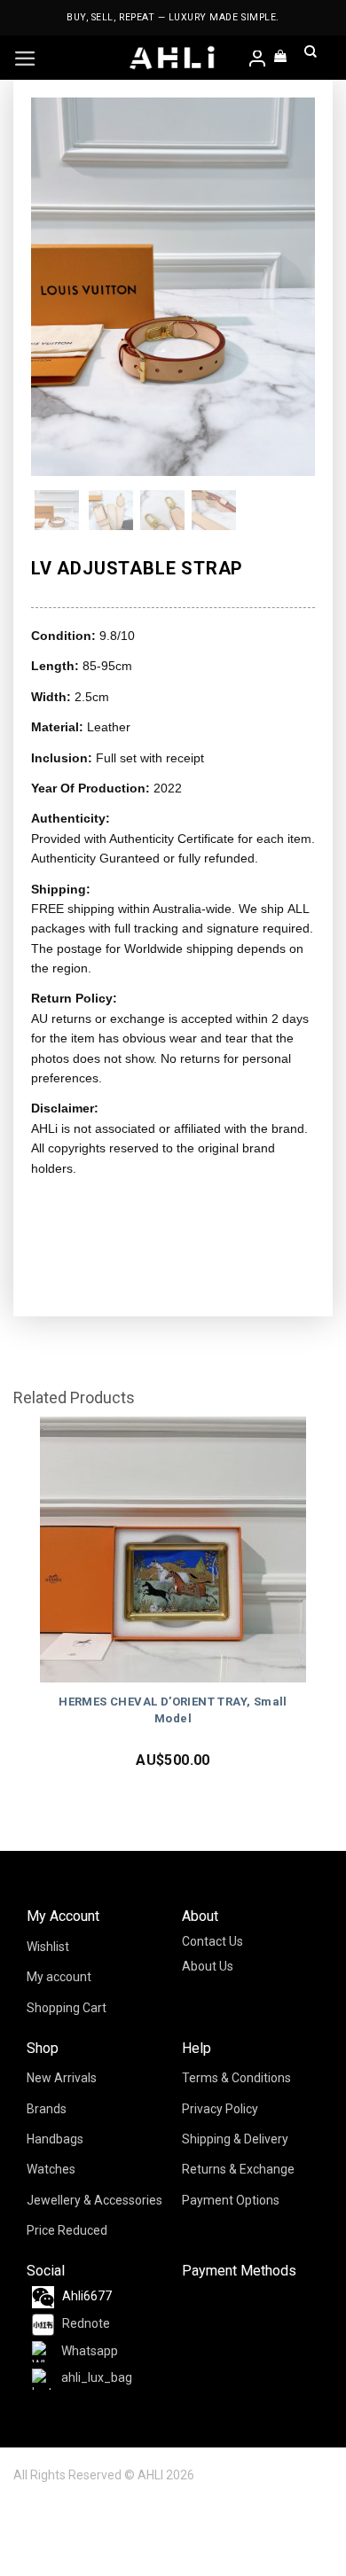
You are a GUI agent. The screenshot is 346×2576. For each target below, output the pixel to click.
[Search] (311, 58)
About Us (208, 1966)
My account (59, 1977)
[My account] (258, 60)
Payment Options (231, 2200)
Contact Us (212, 1941)
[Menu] (25, 59)
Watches (51, 2169)
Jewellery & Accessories (94, 2200)
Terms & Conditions (236, 2078)
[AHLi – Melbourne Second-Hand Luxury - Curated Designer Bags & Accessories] (173, 58)
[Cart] (281, 58)
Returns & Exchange (238, 2169)
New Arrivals (62, 2078)
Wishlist (48, 1947)
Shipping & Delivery (235, 2139)
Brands (47, 2109)
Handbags (55, 2139)
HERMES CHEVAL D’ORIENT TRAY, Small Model (173, 1710)
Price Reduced (67, 2230)
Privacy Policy (220, 2109)
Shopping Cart (67, 2008)
